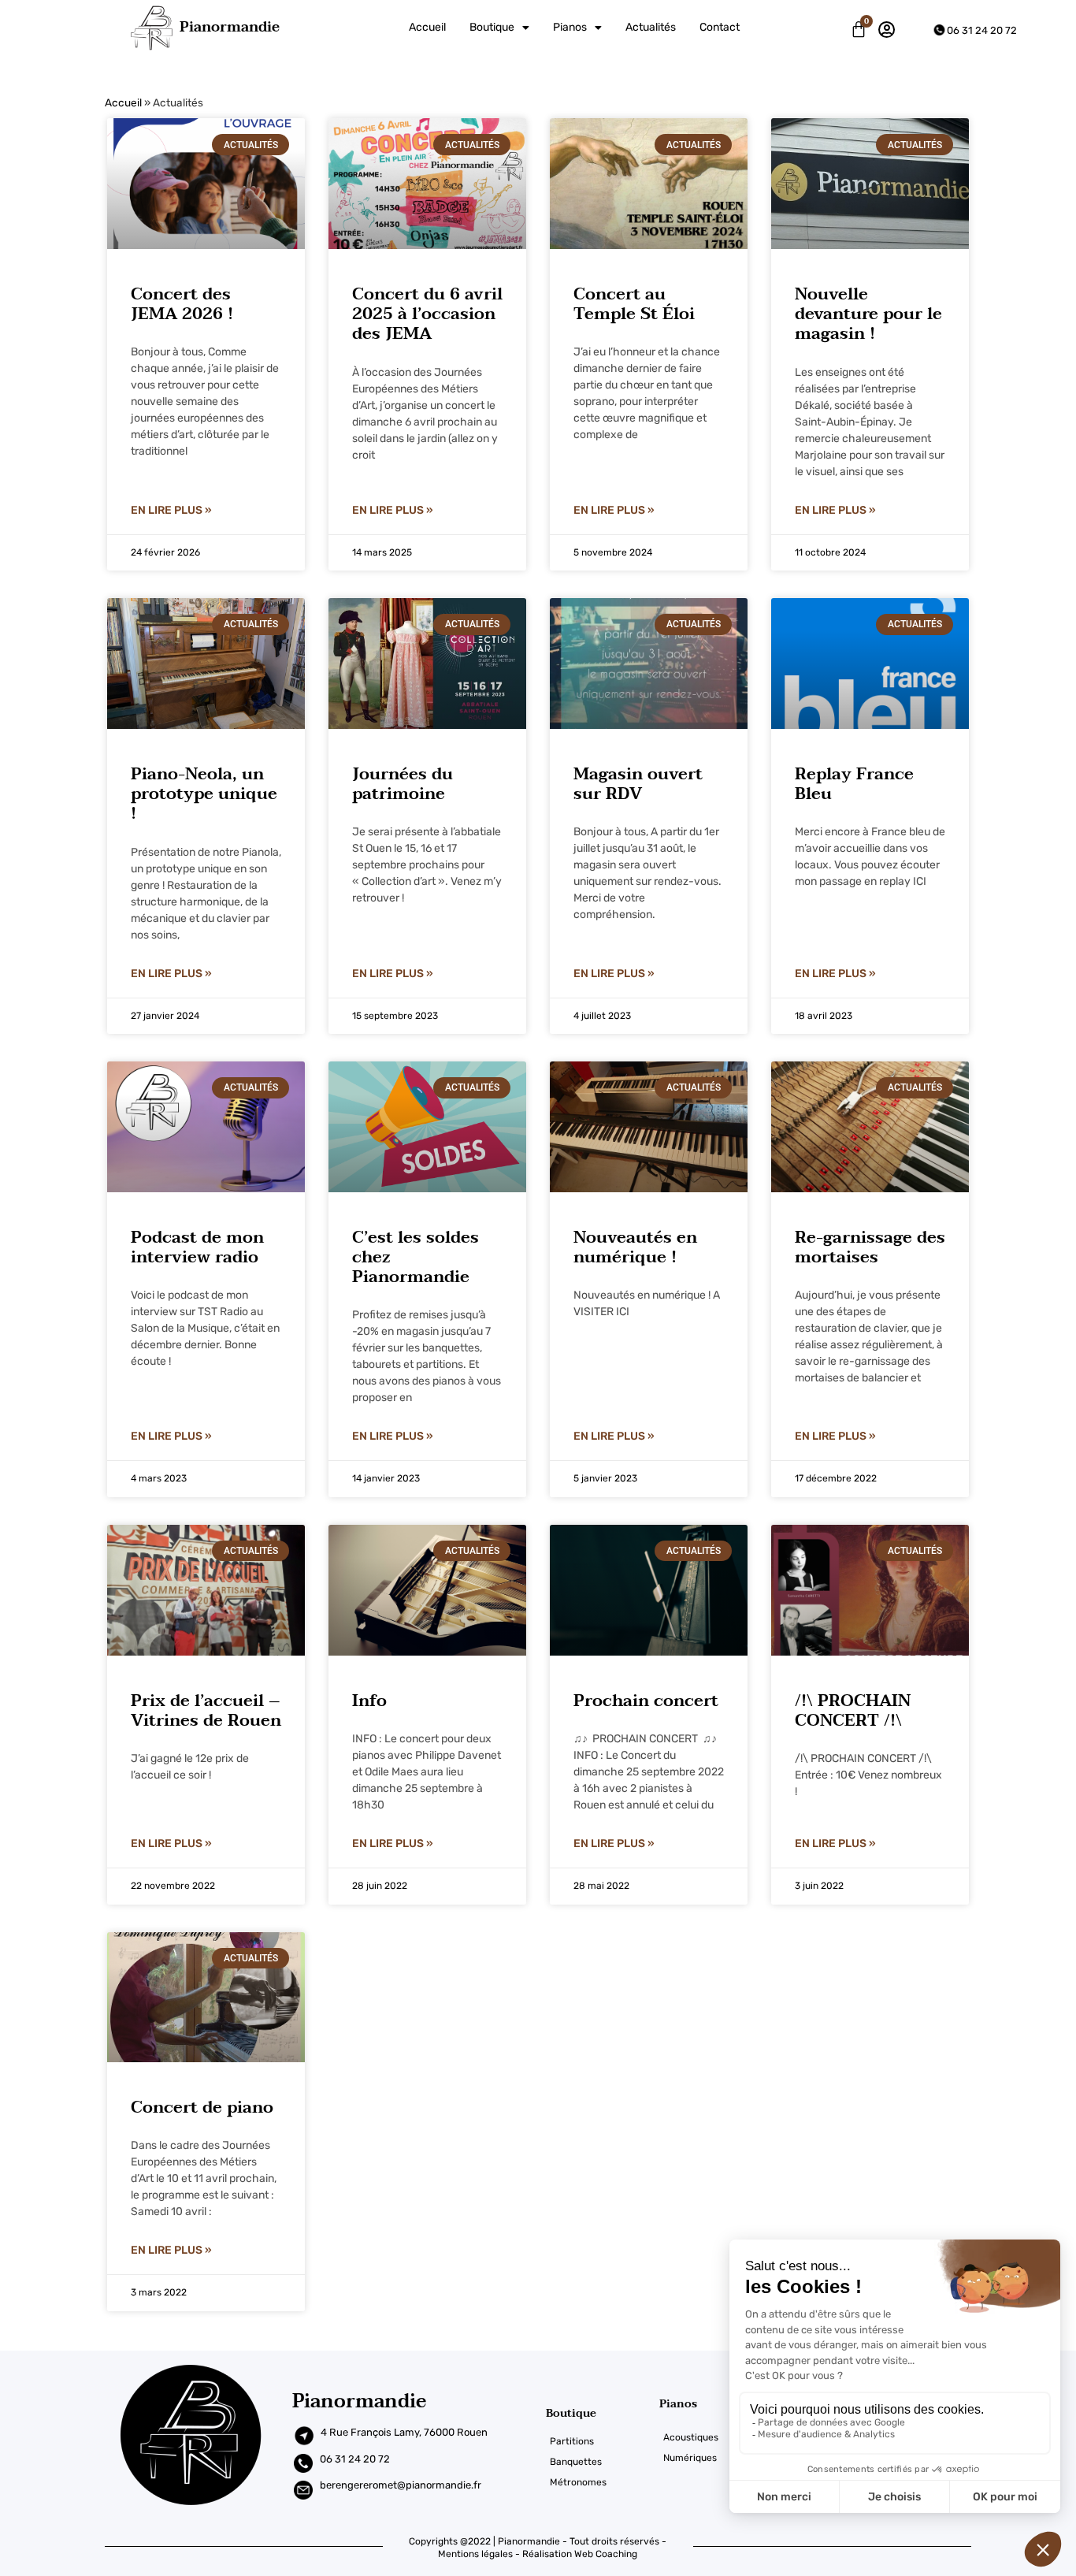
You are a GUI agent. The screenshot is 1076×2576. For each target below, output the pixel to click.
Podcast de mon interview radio (197, 1247)
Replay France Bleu (854, 784)
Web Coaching (606, 2554)
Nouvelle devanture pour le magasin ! (868, 314)
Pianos (570, 27)
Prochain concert (646, 1701)
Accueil (427, 27)
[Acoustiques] (708, 2437)
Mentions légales (475, 2554)
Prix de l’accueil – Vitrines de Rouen (206, 1710)
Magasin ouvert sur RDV (638, 784)
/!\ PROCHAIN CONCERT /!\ (853, 1710)
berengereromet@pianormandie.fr (401, 2485)
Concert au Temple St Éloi (634, 304)
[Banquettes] (603, 2462)
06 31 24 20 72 (982, 30)
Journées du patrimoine (403, 784)
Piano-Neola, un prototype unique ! (204, 794)
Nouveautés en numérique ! (635, 1247)
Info (369, 1701)
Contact (720, 27)
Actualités (651, 27)
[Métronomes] (603, 2482)
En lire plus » (171, 510)
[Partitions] (603, 2441)
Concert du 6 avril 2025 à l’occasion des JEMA (427, 314)
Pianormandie (230, 27)
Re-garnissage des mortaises (870, 1247)
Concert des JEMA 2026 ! (182, 304)
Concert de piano (202, 2107)
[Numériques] (708, 2458)
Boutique (492, 27)
